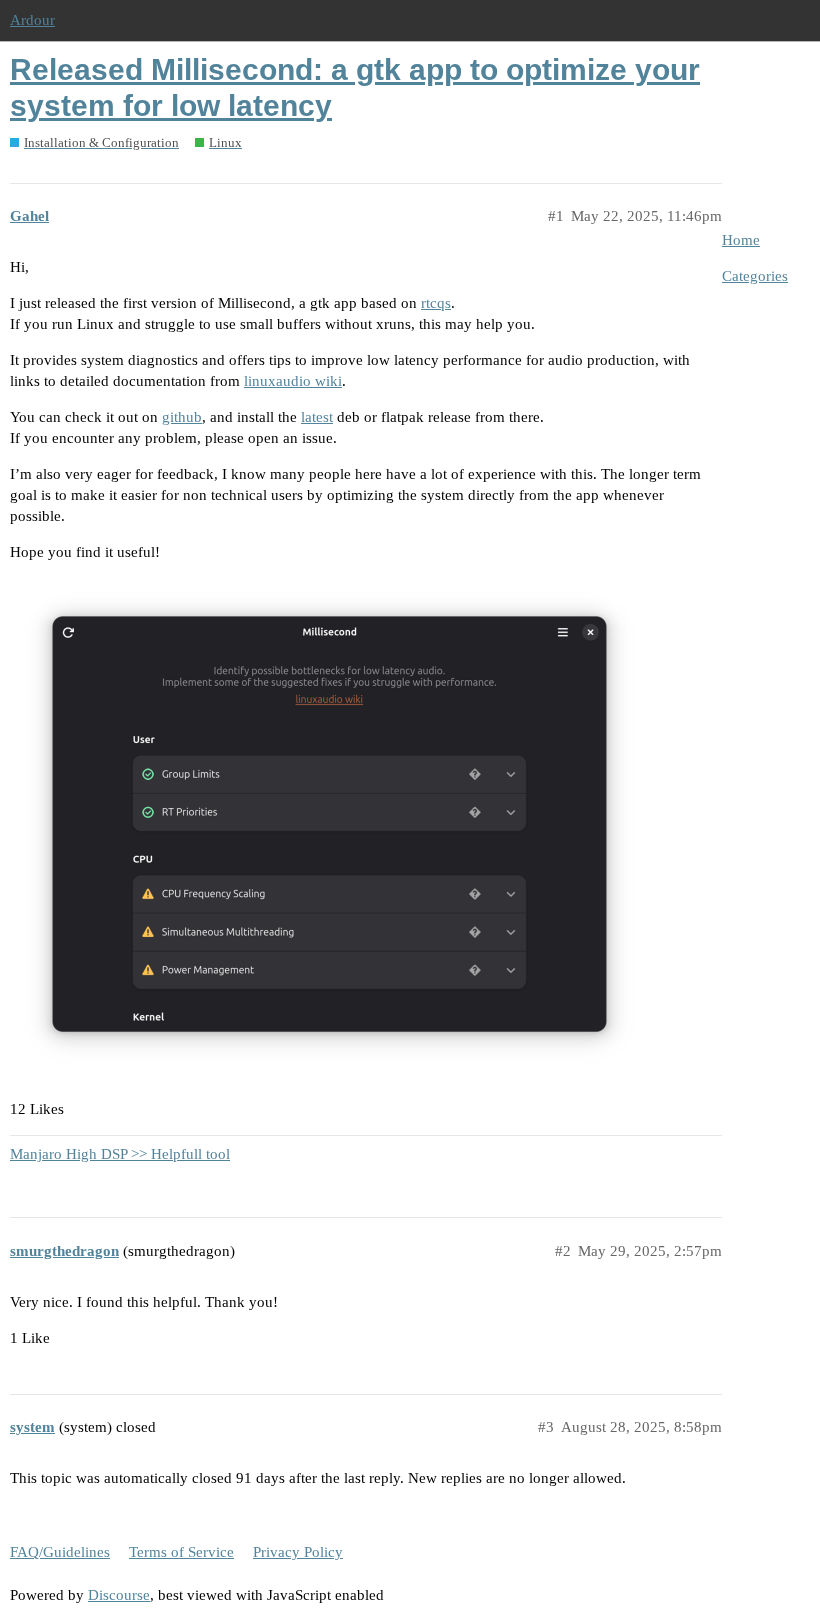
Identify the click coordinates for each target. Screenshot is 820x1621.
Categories (755, 276)
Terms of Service (181, 1552)
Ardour (32, 20)
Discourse (119, 1595)
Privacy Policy (298, 1552)
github (182, 417)
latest (317, 417)
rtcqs (436, 303)
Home (741, 240)
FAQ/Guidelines (60, 1552)
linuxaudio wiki (293, 381)
